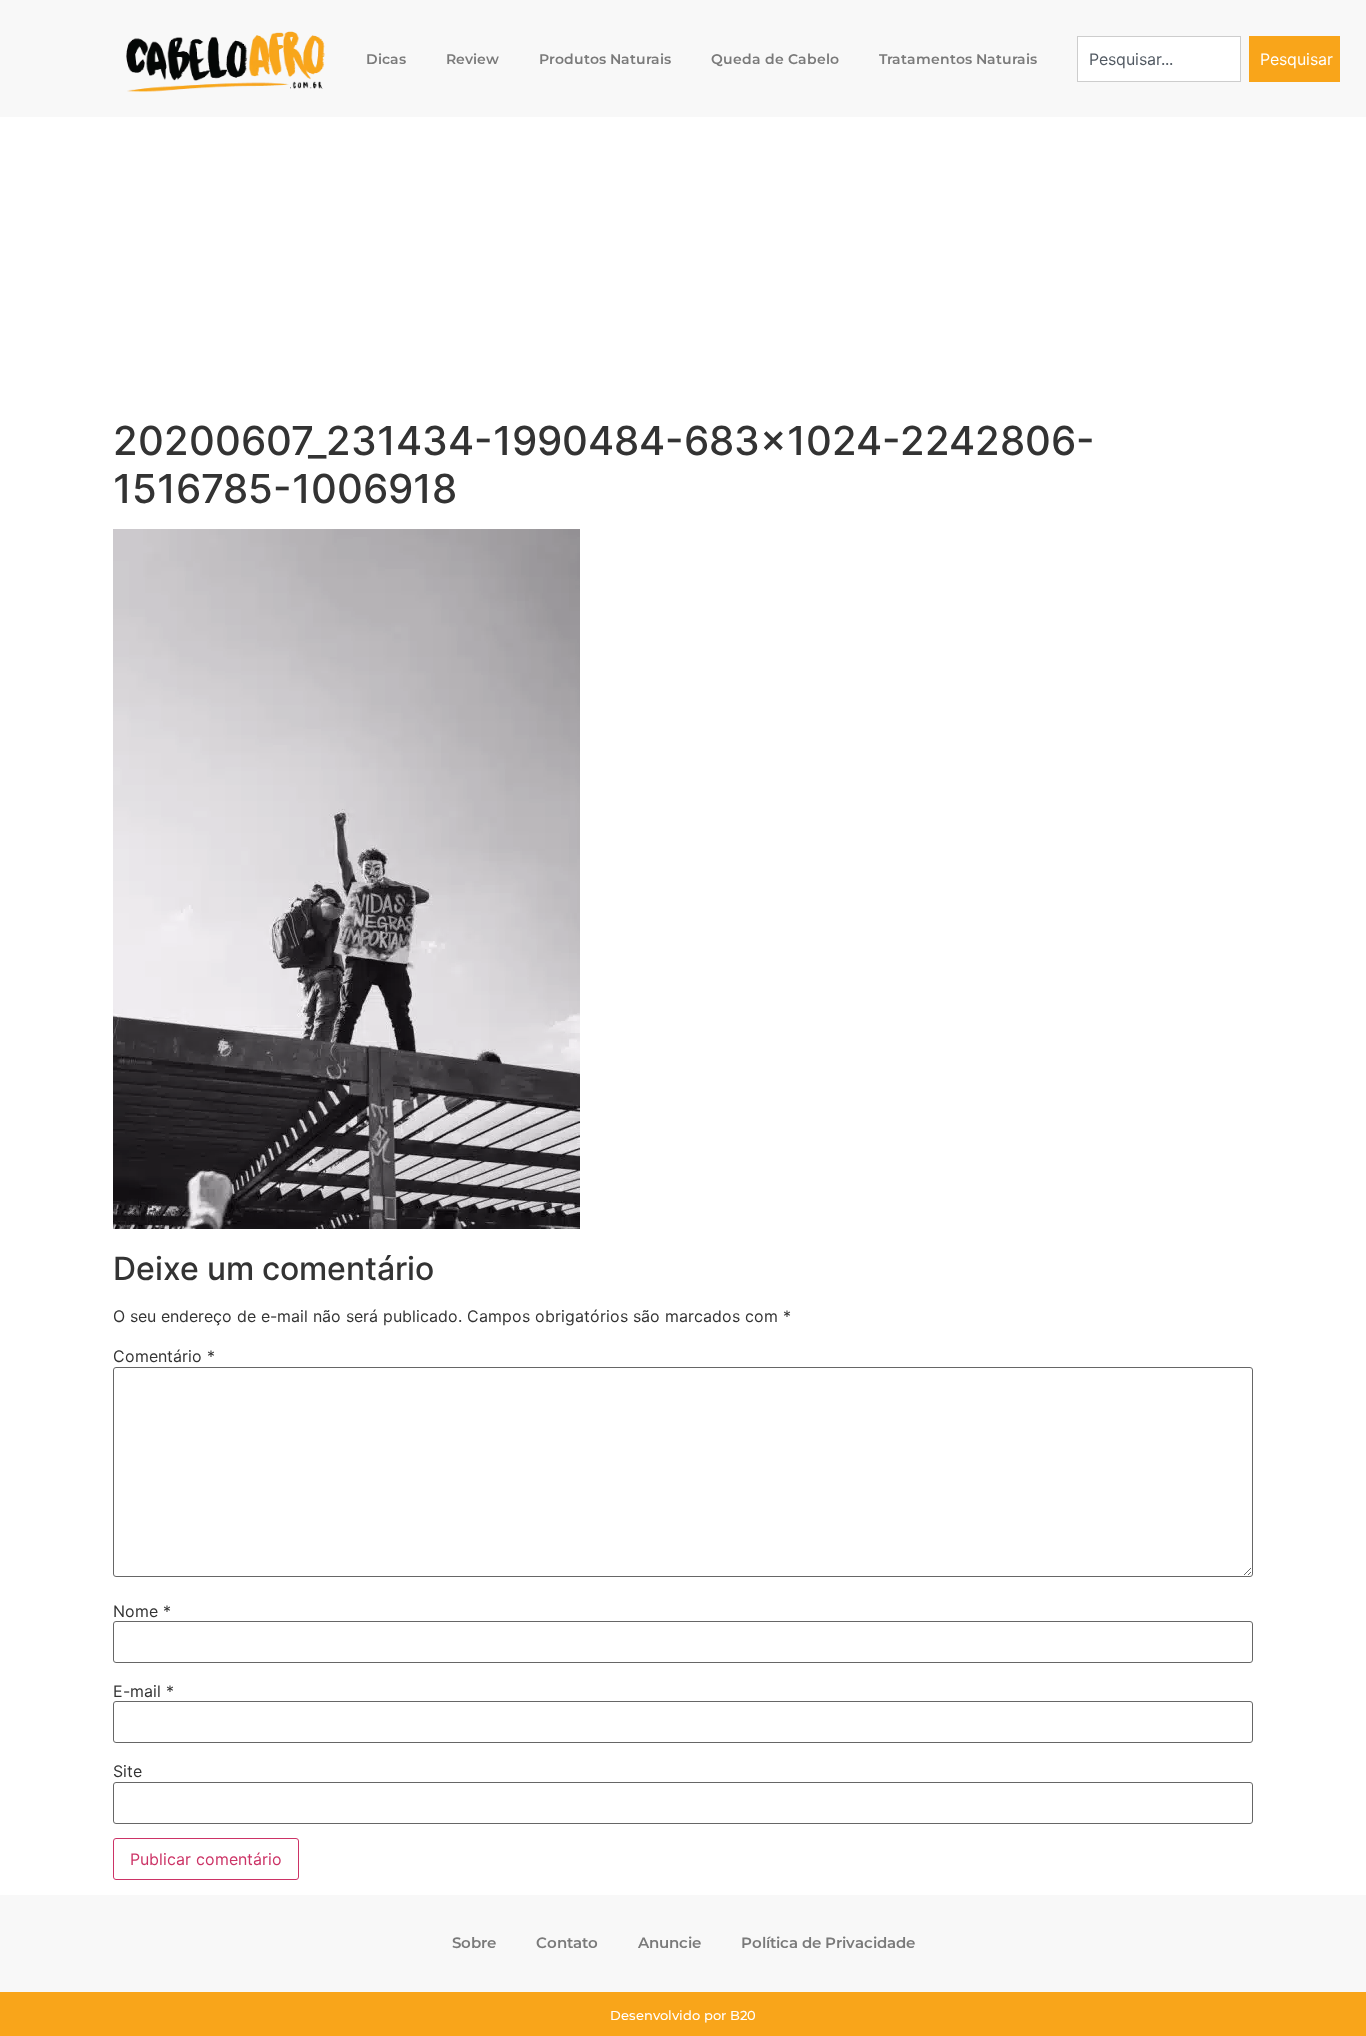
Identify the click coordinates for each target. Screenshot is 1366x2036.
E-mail (143, 1691)
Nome (142, 1611)
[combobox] (1159, 59)
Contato (567, 1942)
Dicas (386, 59)
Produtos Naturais (605, 59)
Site (127, 1771)
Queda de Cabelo (775, 59)
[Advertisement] (683, 267)
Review (472, 59)
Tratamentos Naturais (958, 59)
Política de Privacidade (828, 1942)
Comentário (164, 1356)
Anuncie (669, 1942)
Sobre (474, 1942)
